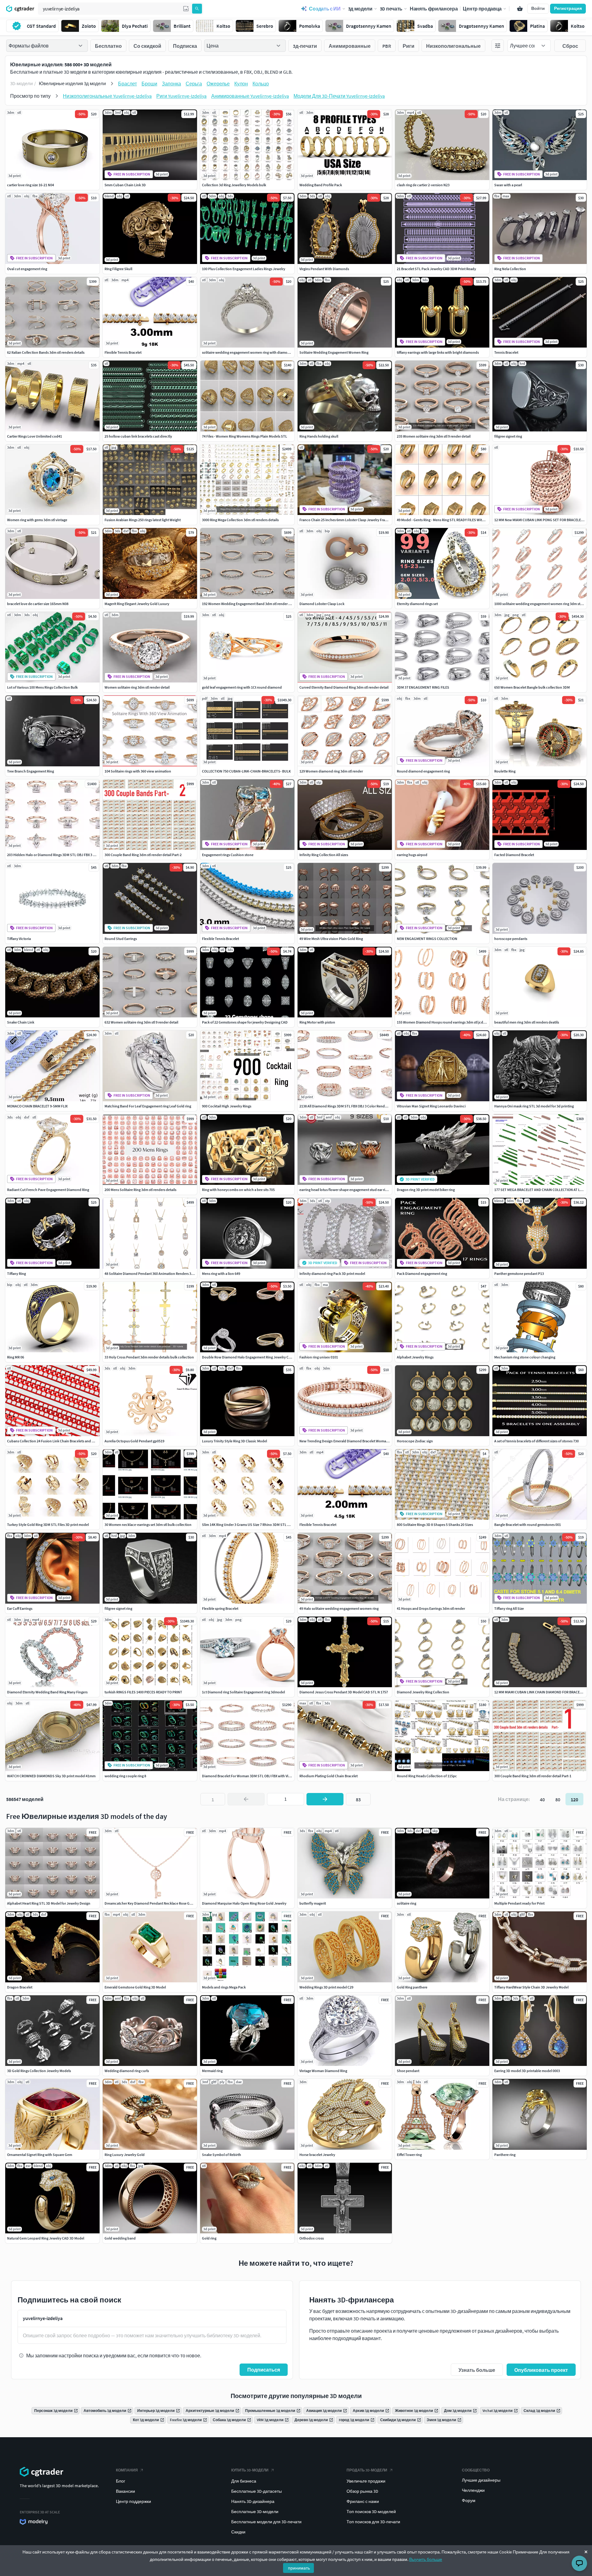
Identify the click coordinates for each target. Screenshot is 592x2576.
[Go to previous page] (246, 1799)
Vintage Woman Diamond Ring (323, 2071)
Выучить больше (426, 2559)
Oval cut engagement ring (27, 269)
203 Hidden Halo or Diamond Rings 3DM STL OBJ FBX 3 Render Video (60, 855)
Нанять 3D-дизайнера (253, 2501)
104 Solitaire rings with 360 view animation (138, 771)
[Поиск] (197, 9)
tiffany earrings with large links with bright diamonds (438, 352)
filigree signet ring (508, 436)
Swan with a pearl (508, 185)
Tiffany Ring (16, 1274)
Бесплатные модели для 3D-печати (266, 2522)
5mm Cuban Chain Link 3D (125, 185)
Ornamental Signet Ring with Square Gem (40, 2155)
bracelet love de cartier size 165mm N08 (38, 604)
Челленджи (473, 2490)
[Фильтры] (498, 46)
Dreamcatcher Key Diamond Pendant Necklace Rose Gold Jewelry (156, 1903)
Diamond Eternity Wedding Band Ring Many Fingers (47, 1692)
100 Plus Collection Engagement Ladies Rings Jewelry (244, 269)
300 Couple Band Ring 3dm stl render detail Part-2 (143, 855)
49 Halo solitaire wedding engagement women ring (339, 1608)
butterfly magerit (313, 1903)
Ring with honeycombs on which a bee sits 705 (238, 1190)
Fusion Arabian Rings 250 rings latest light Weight (143, 520)
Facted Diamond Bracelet (514, 855)
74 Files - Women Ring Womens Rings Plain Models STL (245, 436)
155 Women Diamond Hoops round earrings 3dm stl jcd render (446, 1022)
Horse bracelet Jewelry (317, 2155)
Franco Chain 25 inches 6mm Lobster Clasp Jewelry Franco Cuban (351, 520)
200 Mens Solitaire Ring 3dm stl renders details (140, 1190)
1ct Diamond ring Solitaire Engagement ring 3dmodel (243, 1692)
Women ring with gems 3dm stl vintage (37, 520)
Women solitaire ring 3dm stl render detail (137, 687)
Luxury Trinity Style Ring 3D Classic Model (234, 1441)
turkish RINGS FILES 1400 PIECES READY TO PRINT (143, 1692)
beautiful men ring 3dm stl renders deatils (527, 1022)
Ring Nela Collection (510, 269)
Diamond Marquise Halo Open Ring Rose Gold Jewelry (244, 1903)
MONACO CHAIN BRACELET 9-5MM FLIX (37, 1106)
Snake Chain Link (21, 1022)
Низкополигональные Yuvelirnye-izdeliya (107, 96)
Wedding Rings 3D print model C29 (326, 1987)
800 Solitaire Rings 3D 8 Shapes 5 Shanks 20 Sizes (435, 1525)
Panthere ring (505, 2155)
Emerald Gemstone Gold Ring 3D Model (135, 1987)
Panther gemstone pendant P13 (519, 1274)
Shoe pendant (408, 2071)
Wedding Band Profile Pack (321, 185)
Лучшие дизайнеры (481, 2480)
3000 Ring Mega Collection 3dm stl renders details (240, 520)
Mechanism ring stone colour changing (525, 1357)
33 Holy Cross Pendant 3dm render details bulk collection (149, 1357)
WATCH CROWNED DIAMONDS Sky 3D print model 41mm (51, 1776)
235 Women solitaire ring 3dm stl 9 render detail (434, 436)
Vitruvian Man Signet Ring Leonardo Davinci (431, 1106)
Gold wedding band (120, 2238)
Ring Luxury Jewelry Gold (125, 2155)
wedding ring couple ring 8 (125, 1776)
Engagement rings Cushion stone (228, 855)
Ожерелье (218, 84)
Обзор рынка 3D (362, 2491)
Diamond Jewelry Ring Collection (423, 1692)
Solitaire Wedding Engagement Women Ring (334, 352)
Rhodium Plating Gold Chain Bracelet (329, 1776)
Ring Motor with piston (317, 1022)
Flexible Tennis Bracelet (123, 352)
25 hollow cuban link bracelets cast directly (138, 436)
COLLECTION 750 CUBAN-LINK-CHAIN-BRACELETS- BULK (246, 771)
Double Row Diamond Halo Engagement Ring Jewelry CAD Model (253, 1357)
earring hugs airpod (412, 855)
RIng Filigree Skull (118, 269)
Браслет (127, 84)
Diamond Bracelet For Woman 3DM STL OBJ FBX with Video (248, 1776)
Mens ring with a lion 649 (221, 1274)
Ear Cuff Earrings (20, 1608)
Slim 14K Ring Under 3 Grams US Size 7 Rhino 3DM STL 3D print (251, 1525)
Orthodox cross (312, 2238)
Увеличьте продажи (366, 2481)
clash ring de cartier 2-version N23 (423, 185)
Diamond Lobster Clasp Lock (322, 604)
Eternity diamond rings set (417, 604)
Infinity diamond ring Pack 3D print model (332, 1274)
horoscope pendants (511, 939)
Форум (469, 2500)
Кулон (241, 84)
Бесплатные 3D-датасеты (257, 2491)
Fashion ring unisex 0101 (319, 1357)
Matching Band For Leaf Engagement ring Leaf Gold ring (148, 1106)
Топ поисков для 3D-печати (373, 2522)
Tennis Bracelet (506, 352)
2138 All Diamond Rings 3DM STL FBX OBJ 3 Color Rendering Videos (352, 1106)
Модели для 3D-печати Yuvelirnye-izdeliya (339, 96)
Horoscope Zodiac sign (415, 1441)
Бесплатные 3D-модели (255, 2512)
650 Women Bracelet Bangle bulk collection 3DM (532, 687)
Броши (149, 84)
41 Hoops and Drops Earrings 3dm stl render (431, 1608)
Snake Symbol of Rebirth (222, 2155)
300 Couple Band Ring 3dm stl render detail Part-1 (533, 1776)
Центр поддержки (134, 2501)
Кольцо (261, 84)
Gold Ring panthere (412, 1987)
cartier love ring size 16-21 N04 (31, 185)
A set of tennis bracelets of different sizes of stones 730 (536, 1441)
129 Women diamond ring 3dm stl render (331, 771)
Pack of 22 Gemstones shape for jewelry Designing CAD (245, 1022)
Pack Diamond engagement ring (422, 1274)
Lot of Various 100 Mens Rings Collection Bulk (42, 687)
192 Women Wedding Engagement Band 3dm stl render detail (250, 604)
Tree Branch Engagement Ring (31, 771)
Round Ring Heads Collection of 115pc (427, 1776)
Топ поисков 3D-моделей (371, 2512)
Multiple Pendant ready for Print (519, 1903)
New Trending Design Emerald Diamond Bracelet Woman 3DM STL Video (356, 1441)
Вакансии (125, 2491)
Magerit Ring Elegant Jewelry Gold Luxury (137, 604)
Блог (121, 2481)
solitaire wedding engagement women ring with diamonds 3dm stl (254, 352)
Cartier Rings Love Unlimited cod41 (35, 436)
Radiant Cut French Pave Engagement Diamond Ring (48, 1190)
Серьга (194, 84)
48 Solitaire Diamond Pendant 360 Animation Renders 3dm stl (153, 1274)
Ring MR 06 (16, 1357)
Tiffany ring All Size (509, 1608)
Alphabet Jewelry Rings (415, 1357)
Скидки (238, 2532)
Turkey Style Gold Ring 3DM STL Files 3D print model (48, 1525)
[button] (186, 9)
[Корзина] (520, 9)
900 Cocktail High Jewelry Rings (227, 1106)
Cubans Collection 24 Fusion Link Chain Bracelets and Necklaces (57, 1441)
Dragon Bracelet (20, 1987)
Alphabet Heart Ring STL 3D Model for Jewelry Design (49, 1903)
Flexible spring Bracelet (220, 1608)
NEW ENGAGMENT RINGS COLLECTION (427, 939)
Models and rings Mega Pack (224, 1987)
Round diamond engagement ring (423, 771)
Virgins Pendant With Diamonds (324, 269)
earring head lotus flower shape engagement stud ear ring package (351, 1190)
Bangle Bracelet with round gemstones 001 (528, 1525)
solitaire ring (407, 1903)
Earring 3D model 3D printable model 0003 (527, 2071)
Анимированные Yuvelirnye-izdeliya (250, 96)
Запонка (171, 84)
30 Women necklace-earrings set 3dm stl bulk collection (148, 1525)
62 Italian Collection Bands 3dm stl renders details (46, 352)
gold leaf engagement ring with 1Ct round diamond (242, 687)
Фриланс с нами (363, 2501)
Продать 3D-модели (367, 2470)
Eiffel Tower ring (409, 2155)
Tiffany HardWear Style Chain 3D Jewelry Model (531, 1987)
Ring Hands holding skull (319, 436)
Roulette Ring (505, 771)
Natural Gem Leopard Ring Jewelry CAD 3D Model (46, 2238)
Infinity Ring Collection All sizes (324, 855)
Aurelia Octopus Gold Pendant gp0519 (134, 1441)
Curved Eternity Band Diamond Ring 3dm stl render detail (344, 687)
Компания (127, 2470)
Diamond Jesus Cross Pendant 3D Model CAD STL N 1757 (344, 1692)
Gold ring (209, 2238)
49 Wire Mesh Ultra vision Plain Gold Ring (331, 939)
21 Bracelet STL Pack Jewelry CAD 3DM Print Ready (436, 269)
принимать (299, 2568)
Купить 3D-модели (250, 2470)
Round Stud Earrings (121, 939)
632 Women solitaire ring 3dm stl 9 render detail (141, 1022)
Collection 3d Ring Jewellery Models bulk (234, 185)
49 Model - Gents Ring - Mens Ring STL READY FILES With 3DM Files (448, 520)
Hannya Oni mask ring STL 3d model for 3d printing (534, 1106)
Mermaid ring (212, 2071)
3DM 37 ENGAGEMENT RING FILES (423, 687)
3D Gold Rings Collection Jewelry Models (39, 2071)
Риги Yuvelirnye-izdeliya (181, 96)
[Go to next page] (325, 1799)
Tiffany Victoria (19, 939)
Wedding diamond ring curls (127, 2071)
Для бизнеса (244, 2481)
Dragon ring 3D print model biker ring (426, 1190)
